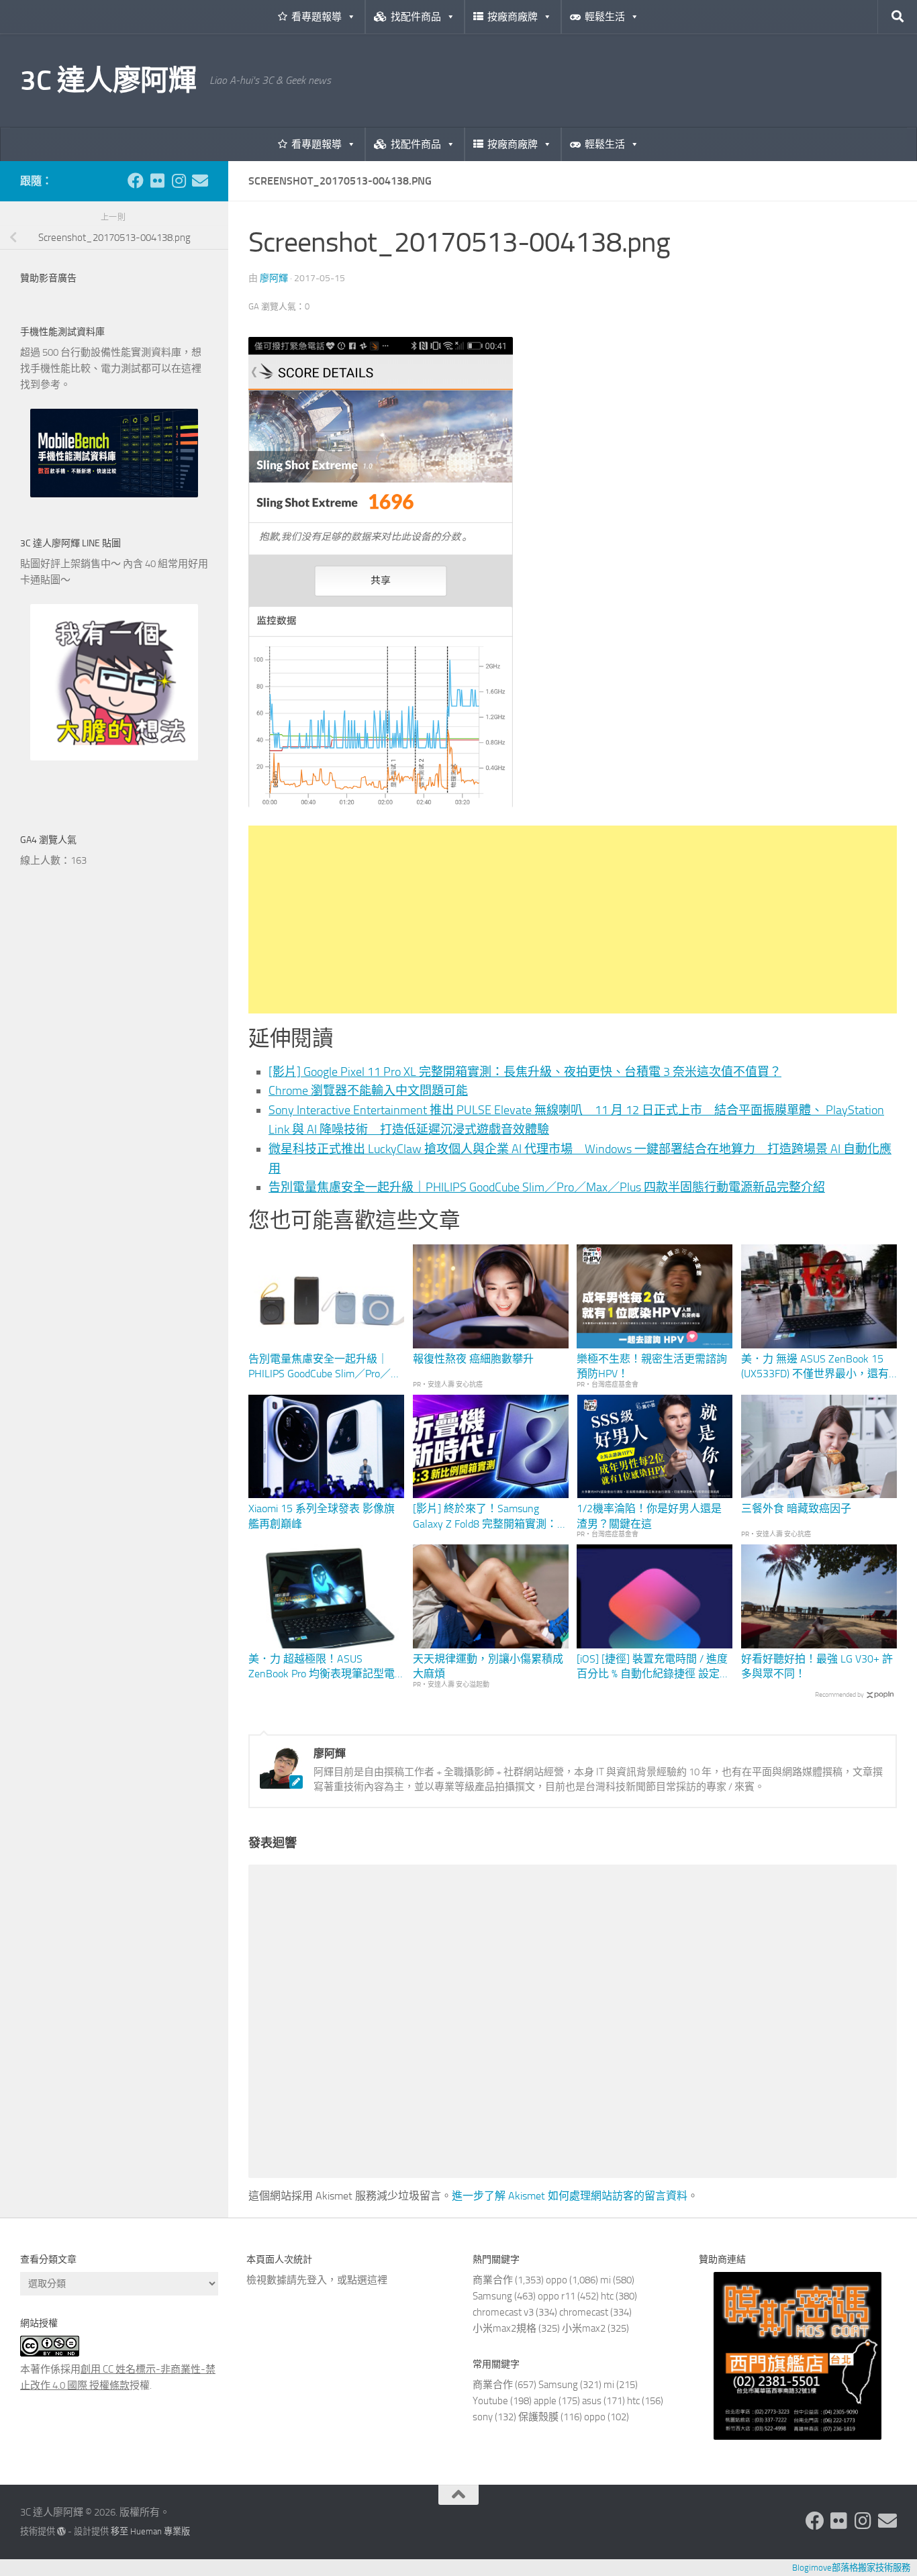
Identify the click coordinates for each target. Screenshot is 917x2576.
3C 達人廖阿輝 (108, 81)
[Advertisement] (573, 920)
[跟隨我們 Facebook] (136, 181)
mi (606, 2280)
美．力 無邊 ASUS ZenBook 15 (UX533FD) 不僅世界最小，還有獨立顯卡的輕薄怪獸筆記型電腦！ (815, 1367)
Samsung (492, 2296)
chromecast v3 (503, 2312)
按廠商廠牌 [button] (513, 17)
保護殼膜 (538, 2417)
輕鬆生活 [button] (605, 17)
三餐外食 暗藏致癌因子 (796, 1508)
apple (545, 2401)
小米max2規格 (504, 2328)
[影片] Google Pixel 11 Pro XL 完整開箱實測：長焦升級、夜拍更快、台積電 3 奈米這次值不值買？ (525, 1072)
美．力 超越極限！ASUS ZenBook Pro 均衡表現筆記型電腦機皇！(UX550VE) (322, 1667)
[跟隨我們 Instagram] (179, 181)
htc (607, 2296)
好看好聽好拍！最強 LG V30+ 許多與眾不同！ (817, 1666)
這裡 (377, 2280)
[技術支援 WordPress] (61, 2531)
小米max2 (584, 2328)
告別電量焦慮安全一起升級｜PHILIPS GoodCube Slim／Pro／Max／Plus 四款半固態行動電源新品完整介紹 (547, 1187)
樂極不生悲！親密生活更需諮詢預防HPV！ (652, 1366)
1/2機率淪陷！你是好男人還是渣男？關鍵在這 (649, 1516)
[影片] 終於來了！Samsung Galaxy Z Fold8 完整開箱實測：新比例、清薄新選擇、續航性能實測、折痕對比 (490, 1517)
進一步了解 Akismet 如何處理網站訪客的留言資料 (570, 2196)
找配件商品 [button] (416, 17)
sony (483, 2417)
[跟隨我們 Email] (200, 181)
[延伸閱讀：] (381, 803)
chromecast (584, 2312)
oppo (557, 2280)
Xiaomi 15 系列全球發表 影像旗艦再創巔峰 (322, 1516)
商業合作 (493, 2280)
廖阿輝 (274, 278)
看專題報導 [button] (317, 17)
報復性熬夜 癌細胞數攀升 (473, 1359)
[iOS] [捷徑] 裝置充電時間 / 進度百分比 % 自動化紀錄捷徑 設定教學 (654, 1667)
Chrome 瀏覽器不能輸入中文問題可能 (368, 1091)
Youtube (490, 2401)
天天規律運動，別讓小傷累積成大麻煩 (488, 1666)
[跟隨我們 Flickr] (157, 181)
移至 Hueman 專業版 (150, 2531)
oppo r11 (557, 2296)
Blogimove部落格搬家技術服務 (851, 2568)
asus (592, 2401)
